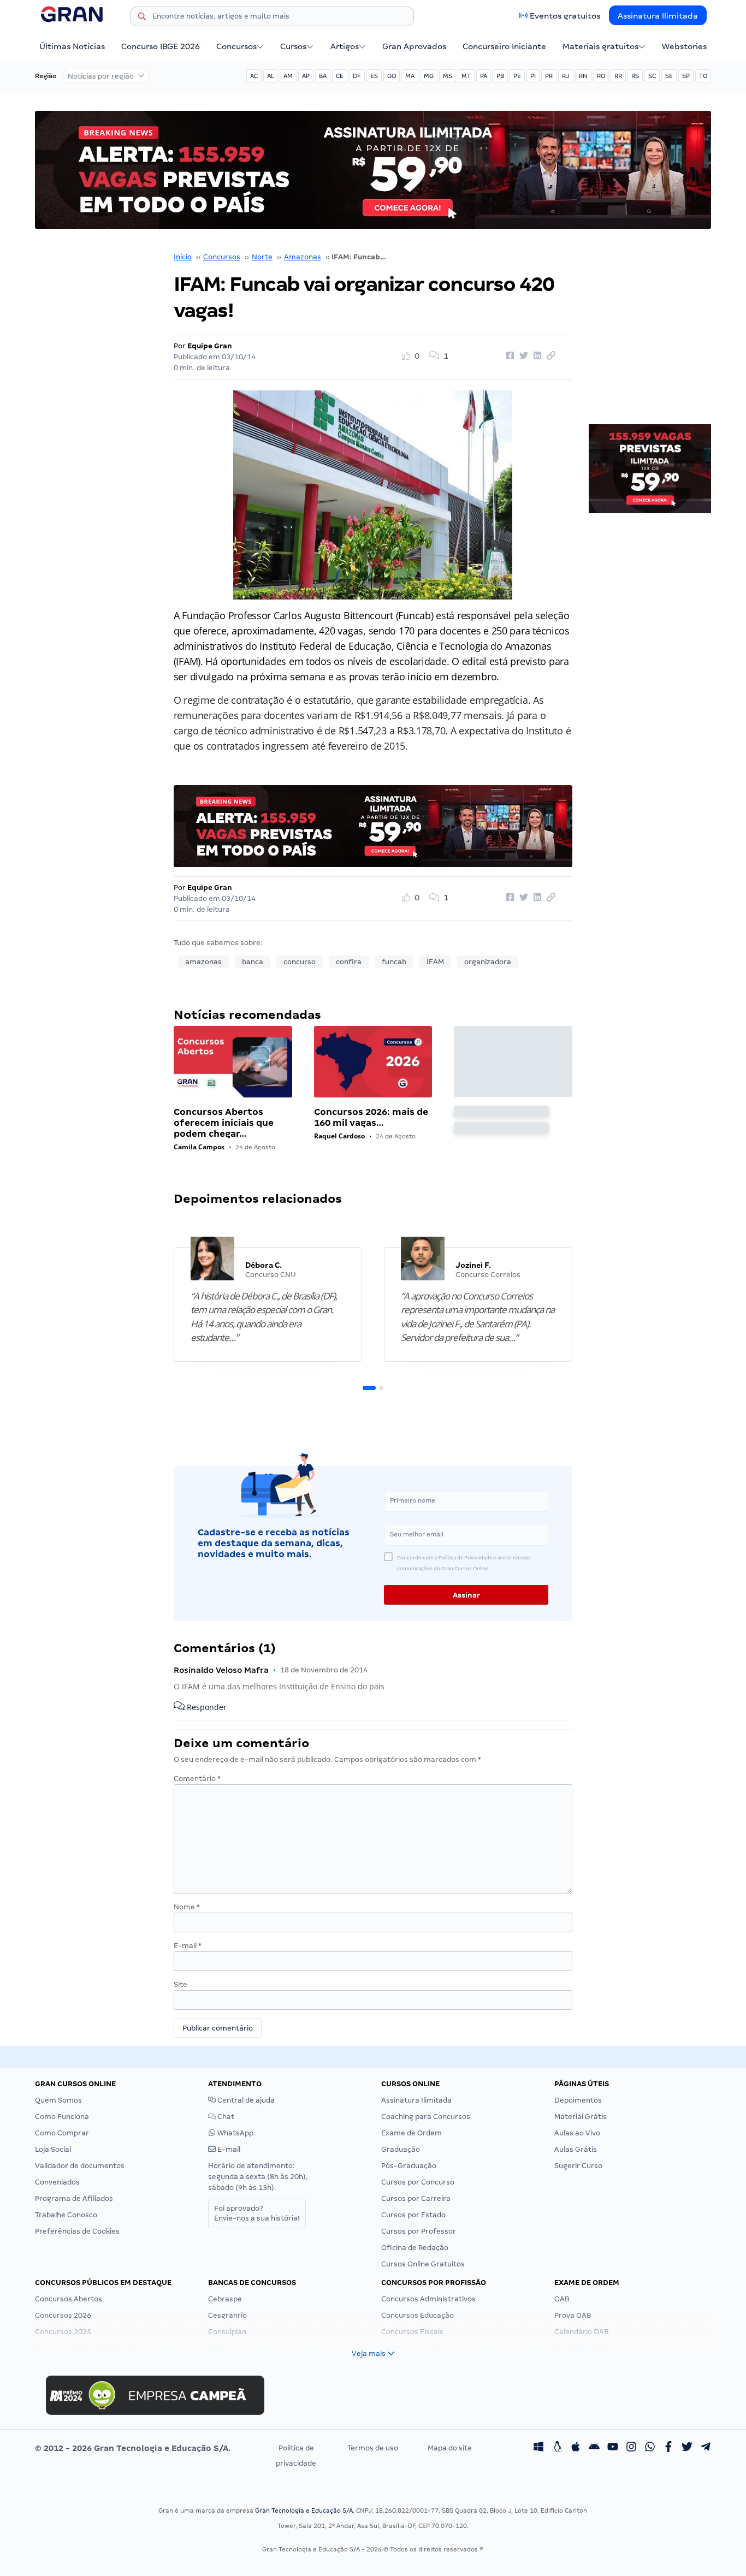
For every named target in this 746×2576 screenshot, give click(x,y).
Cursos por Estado (413, 2215)
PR (549, 76)
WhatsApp (235, 2133)
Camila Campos (199, 1147)
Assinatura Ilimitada (658, 16)
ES (374, 76)
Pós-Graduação (409, 2166)
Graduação (401, 2149)
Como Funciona (62, 2117)
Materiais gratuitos (600, 46)
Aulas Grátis (576, 2149)
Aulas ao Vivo (577, 2133)
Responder (206, 1707)
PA (484, 76)
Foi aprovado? (257, 2213)
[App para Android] (594, 2448)
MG (429, 76)
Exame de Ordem (412, 2133)
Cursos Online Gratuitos (423, 2264)
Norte (262, 257)
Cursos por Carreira (416, 2198)
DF (357, 76)
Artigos (345, 46)
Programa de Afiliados (74, 2198)
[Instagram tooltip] (631, 2448)
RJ (566, 76)
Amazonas (303, 257)
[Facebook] (668, 2448)
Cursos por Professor (419, 2231)
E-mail (188, 1946)
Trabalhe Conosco (66, 2215)
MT (466, 76)
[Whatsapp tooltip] (650, 2448)
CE (340, 76)
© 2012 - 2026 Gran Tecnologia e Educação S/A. (133, 2448)
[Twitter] (687, 2448)
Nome (187, 1907)
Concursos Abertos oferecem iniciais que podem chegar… (224, 1123)
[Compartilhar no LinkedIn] (536, 356)
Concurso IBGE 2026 (161, 46)
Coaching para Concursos (426, 2117)
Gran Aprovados (414, 46)
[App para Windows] (538, 2448)
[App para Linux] (557, 2448)
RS (635, 76)
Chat (225, 2117)
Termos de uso (373, 2448)
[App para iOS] (576, 2448)
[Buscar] (142, 18)
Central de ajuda (245, 2100)
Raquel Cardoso (339, 1136)
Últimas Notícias (72, 46)
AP (306, 76)
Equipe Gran (210, 346)
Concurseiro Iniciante (504, 46)
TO (703, 76)
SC (652, 76)
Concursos (236, 46)
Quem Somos (58, 2100)
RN (583, 76)
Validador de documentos (80, 2166)
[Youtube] (613, 2448)
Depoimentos (578, 2100)
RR (618, 76)
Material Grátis (581, 2117)
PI (533, 76)
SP (686, 76)
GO (392, 76)
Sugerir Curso (578, 2166)
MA (410, 76)
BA (323, 76)
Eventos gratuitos (565, 16)
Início (183, 257)
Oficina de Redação (415, 2248)
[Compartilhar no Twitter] (522, 356)
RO (601, 76)
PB (500, 76)
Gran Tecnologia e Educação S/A (304, 2510)
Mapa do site (450, 2448)
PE (517, 76)
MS (448, 76)
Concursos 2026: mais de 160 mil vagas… (371, 1117)
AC (254, 76)
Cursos (293, 46)
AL (271, 76)
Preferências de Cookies (77, 2231)
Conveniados (57, 2182)
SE (669, 76)
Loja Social (53, 2149)
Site (180, 1984)
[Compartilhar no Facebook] (508, 356)
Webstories (684, 46)
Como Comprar (62, 2133)
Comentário (197, 1779)
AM (288, 76)
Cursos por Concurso (418, 2182)
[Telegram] (706, 2448)
